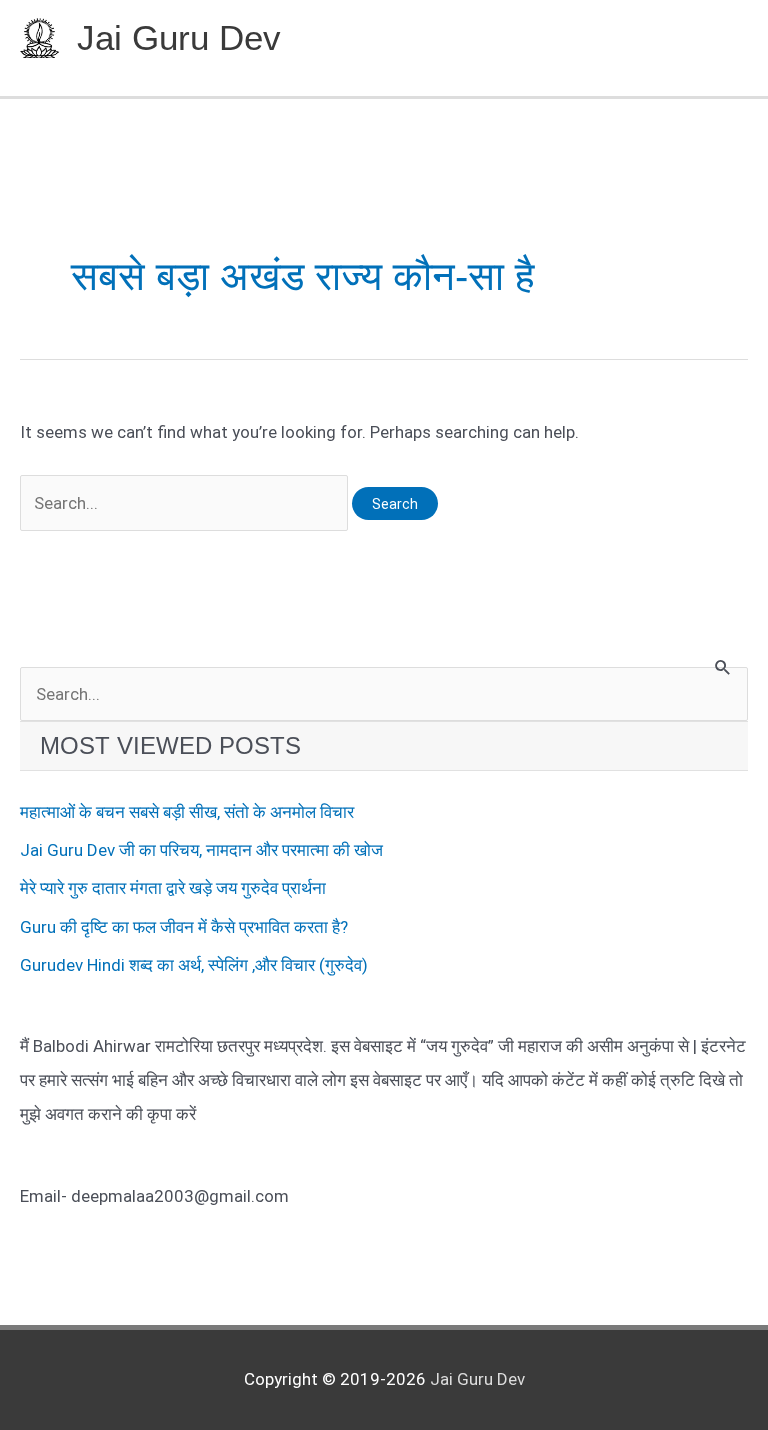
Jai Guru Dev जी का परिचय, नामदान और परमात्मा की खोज (201, 850)
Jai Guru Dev (179, 37)
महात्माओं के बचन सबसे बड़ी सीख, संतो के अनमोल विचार (187, 812)
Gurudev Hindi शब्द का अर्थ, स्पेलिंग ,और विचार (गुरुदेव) (194, 965)
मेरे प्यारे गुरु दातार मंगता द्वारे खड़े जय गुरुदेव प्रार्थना (173, 888)
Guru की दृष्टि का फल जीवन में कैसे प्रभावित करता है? (184, 927)
